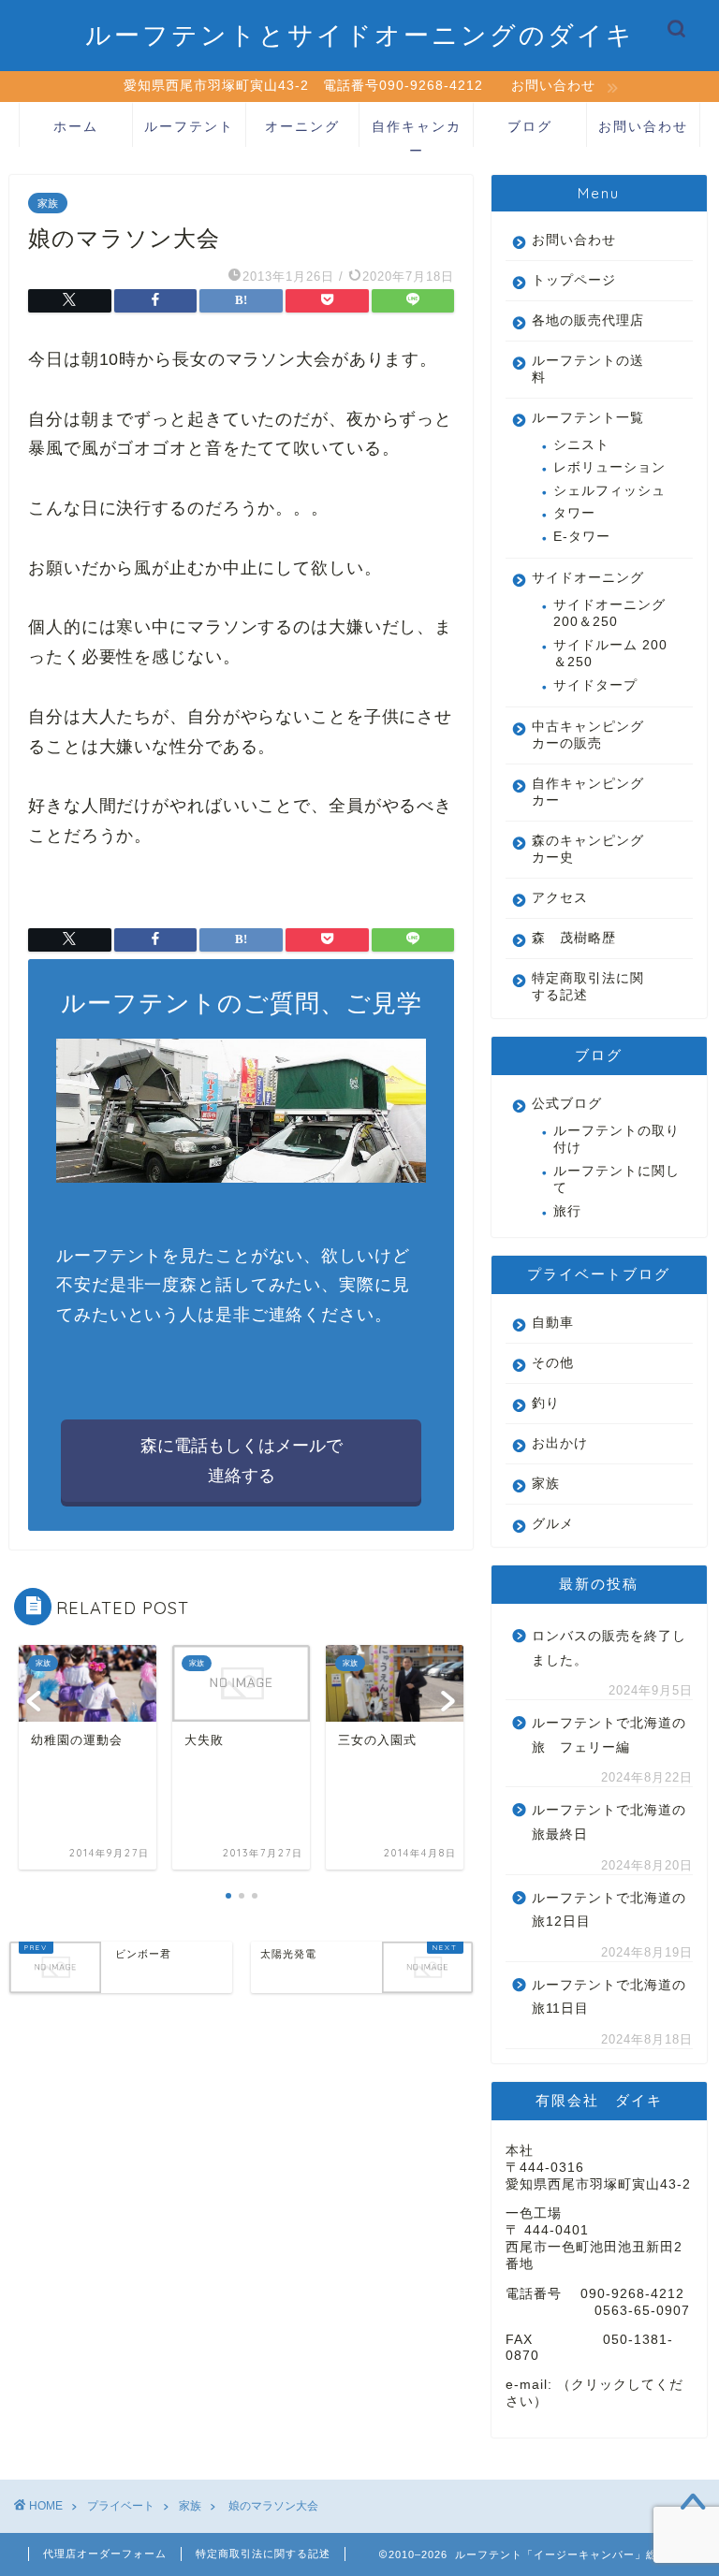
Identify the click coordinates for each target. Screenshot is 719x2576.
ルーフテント (189, 126)
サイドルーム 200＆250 (610, 654)
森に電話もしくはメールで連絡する (242, 1461)
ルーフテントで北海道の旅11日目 (609, 1997)
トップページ (574, 280)
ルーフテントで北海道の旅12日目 (609, 1910)
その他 (553, 1363)
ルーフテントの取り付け (616, 1139)
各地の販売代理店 (588, 320)
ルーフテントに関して (616, 1179)
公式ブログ (567, 1104)
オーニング (302, 126)
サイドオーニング (588, 578)
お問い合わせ (643, 126)
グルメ (553, 1524)
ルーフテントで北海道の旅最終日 (609, 1822)
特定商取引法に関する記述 (588, 987)
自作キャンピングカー (588, 792)
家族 (48, 203)
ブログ (530, 126)
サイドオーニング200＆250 (609, 613)
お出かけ (560, 1443)
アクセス (560, 898)
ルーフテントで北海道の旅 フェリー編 (609, 1735)
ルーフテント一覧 (588, 418)
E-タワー (582, 537)
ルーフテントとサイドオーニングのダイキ (360, 35)
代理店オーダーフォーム (105, 2554)
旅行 (567, 1211)
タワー (581, 513)
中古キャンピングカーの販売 (588, 735)
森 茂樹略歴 (574, 938)
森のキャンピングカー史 (588, 849)
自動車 (553, 1323)
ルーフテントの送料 (588, 369)
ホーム (76, 126)
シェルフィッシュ (609, 491)
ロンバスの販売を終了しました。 (609, 1648)
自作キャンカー (417, 132)
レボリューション (609, 467)
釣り (546, 1403)
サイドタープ (595, 685)
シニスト (581, 445)
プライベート (121, 2506)
